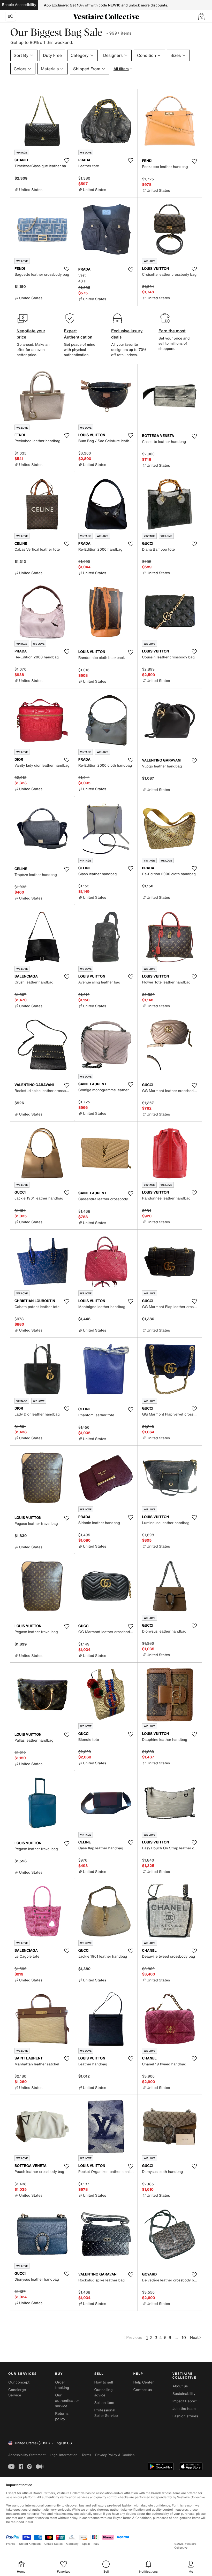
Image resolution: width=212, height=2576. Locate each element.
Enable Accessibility (19, 5)
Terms (86, 2455)
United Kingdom (30, 2544)
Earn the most (172, 331)
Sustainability (184, 2394)
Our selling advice (103, 2393)
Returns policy (62, 2416)
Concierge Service (17, 2393)
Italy (96, 2544)
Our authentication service (67, 2401)
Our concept (19, 2382)
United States (54, 2544)
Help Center (144, 2382)
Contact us (143, 2390)
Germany (72, 2544)
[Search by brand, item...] (11, 17)
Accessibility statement (27, 2455)
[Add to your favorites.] (67, 160)
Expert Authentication (78, 334)
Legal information (63, 2455)
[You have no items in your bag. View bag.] (201, 17)
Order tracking (62, 2385)
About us (180, 2386)
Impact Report (185, 2401)
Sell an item (104, 2403)
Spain (86, 2544)
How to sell (103, 2382)
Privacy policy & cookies (115, 2455)
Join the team (184, 2409)
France (11, 2544)
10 (184, 2337)
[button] (201, 17)
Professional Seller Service (106, 2413)
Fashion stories (185, 2416)
